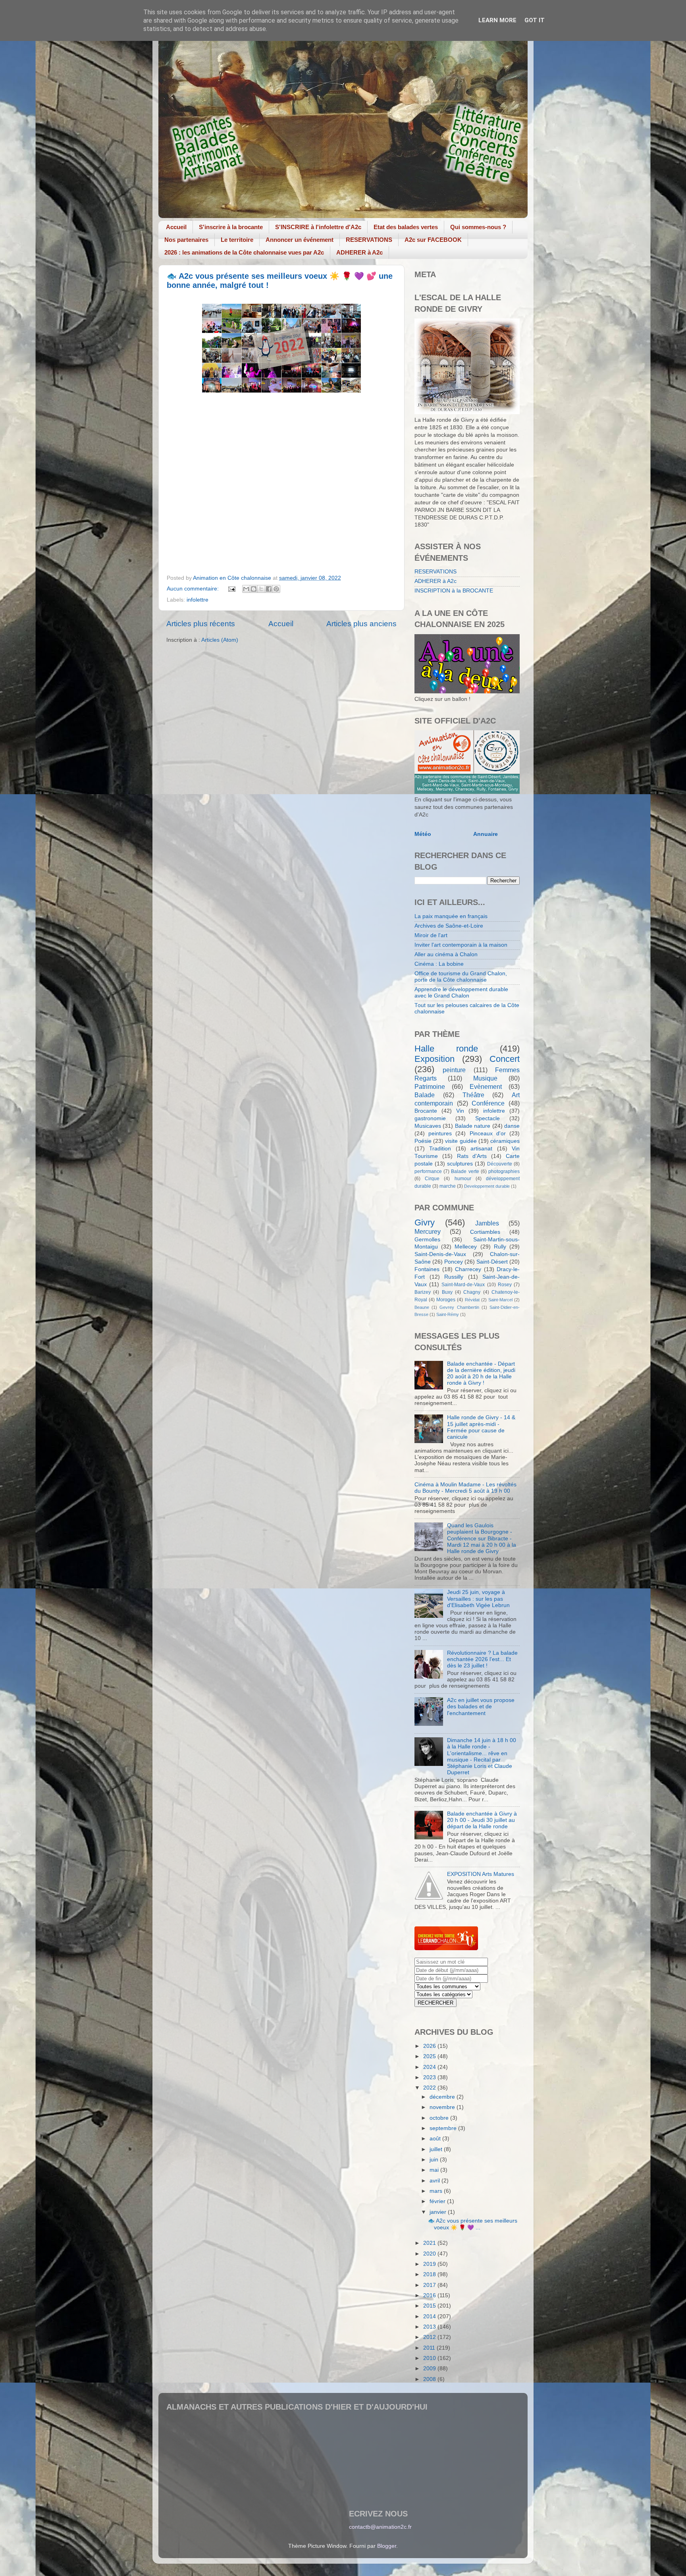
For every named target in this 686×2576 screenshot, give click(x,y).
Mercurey (428, 1231)
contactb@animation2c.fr (380, 2527)
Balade (425, 1095)
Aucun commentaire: (194, 589)
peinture (454, 1070)
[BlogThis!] (254, 589)
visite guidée (461, 1141)
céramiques (505, 1141)
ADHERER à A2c (359, 252)
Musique (485, 1078)
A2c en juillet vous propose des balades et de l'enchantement (481, 1707)
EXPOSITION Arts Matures (481, 1874)
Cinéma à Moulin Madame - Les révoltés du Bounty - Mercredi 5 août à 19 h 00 (465, 1488)
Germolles (427, 1240)
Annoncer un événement (300, 240)
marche (448, 1186)
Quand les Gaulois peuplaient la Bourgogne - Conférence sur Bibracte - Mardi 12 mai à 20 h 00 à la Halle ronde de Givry (482, 1538)
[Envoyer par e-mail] (246, 589)
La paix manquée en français (451, 916)
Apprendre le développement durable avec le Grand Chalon (461, 993)
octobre (440, 2118)
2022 (430, 2088)
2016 (430, 2295)
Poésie (423, 1141)
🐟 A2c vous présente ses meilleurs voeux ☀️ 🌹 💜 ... (473, 2224)
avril (435, 2181)
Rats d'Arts (472, 1156)
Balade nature (473, 1126)
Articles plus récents (201, 624)
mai (435, 2170)
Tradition (440, 1149)
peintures (440, 1134)
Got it (535, 20)
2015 (430, 2306)
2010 (430, 2358)
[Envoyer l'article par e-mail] (232, 589)
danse (512, 1126)
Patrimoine (430, 1086)
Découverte (500, 1164)
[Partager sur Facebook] (269, 589)
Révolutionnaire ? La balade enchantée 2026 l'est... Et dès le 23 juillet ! (482, 1659)
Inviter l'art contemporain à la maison (461, 945)
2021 (430, 2243)
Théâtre (473, 1095)
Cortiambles (485, 1232)
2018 (430, 2274)
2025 (430, 2056)
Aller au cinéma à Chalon (446, 954)
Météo (423, 834)
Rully (500, 1247)
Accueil (176, 227)
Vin (460, 1111)
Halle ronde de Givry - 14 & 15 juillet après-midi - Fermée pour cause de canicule (481, 1427)
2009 (430, 2369)
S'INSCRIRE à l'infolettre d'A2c (318, 227)
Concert (505, 1059)
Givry (425, 1222)
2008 (430, 2379)
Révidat (472, 1300)
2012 (430, 2337)
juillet (437, 2149)
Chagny (472, 1292)
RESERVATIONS (369, 240)
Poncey (454, 1262)
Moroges (446, 1300)
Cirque (432, 1179)
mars (437, 2191)
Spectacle (488, 1118)
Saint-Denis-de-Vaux (440, 1254)
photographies (504, 1171)
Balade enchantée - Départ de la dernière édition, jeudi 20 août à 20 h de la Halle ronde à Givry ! (481, 1374)
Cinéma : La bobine (439, 964)
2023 (430, 2077)
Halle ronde (446, 1049)
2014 (430, 2316)
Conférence (488, 1103)
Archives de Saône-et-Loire (449, 926)
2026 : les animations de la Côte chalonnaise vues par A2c (244, 252)
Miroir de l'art (431, 935)
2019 (430, 2264)
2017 (430, 2285)
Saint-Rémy (448, 1314)
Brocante (426, 1111)
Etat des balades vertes (406, 227)
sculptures (460, 1164)
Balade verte (465, 1171)
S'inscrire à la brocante (231, 227)
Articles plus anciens (361, 624)
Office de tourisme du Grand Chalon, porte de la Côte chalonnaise (461, 977)
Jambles (487, 1223)
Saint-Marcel (500, 1300)
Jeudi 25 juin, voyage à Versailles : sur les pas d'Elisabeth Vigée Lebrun (478, 1599)
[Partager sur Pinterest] (276, 589)
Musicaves (428, 1126)
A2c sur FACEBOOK (433, 240)
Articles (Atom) (220, 640)
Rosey (505, 1285)
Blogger (387, 2546)
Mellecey (466, 1247)
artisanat (481, 1149)
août (436, 2139)
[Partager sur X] (261, 589)
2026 (430, 2046)
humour (463, 1179)
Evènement (486, 1086)
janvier (439, 2212)
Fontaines (427, 1269)
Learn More (497, 20)
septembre (444, 2128)
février (438, 2201)
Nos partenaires (186, 240)
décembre (443, 2097)
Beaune (422, 1307)
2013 (430, 2327)
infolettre (198, 600)
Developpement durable (487, 1186)
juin (435, 2160)
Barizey (423, 1292)
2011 (430, 2348)
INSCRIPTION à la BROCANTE (454, 591)
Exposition (435, 1059)
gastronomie (430, 1118)
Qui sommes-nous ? (478, 227)
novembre (443, 2107)
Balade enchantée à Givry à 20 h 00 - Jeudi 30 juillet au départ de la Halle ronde (482, 1820)
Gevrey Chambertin (459, 1307)
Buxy (447, 1292)
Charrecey (468, 1269)
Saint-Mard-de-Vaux (463, 1285)
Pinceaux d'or (488, 1134)
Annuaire (486, 834)
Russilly (454, 1277)
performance (428, 1171)
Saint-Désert (492, 1262)
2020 (430, 2254)
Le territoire (237, 240)
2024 (430, 2067)
